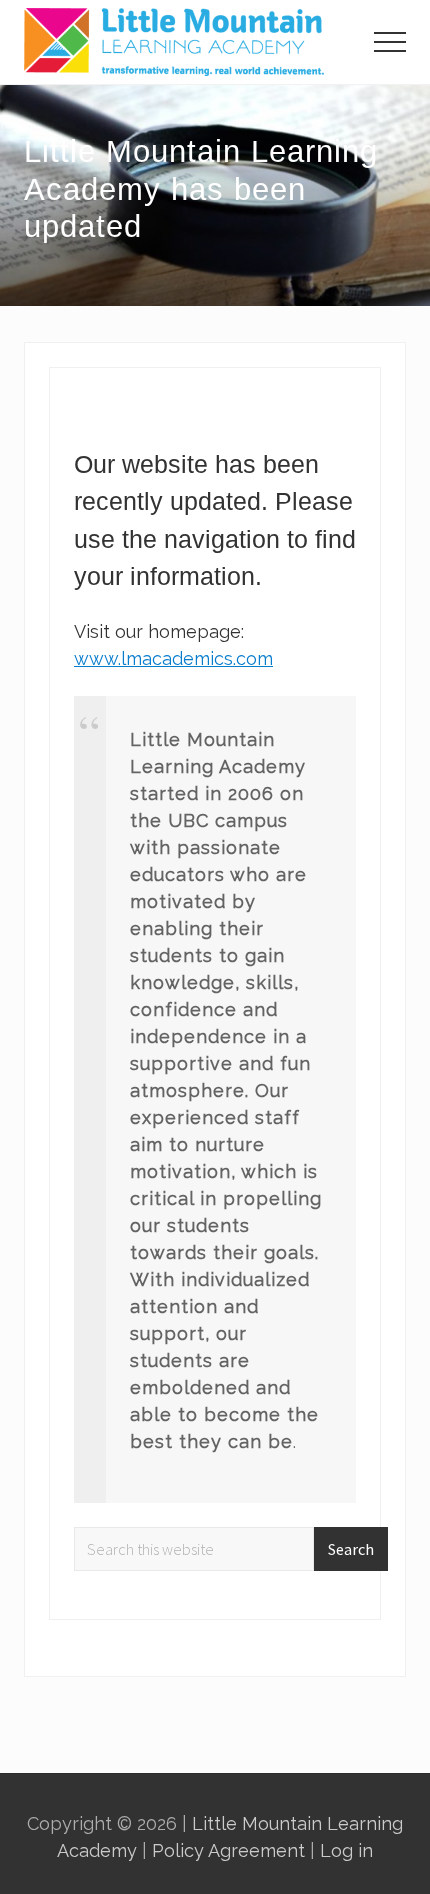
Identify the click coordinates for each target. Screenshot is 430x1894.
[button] (390, 42)
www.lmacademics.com (173, 658)
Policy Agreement (228, 1850)
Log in (346, 1850)
